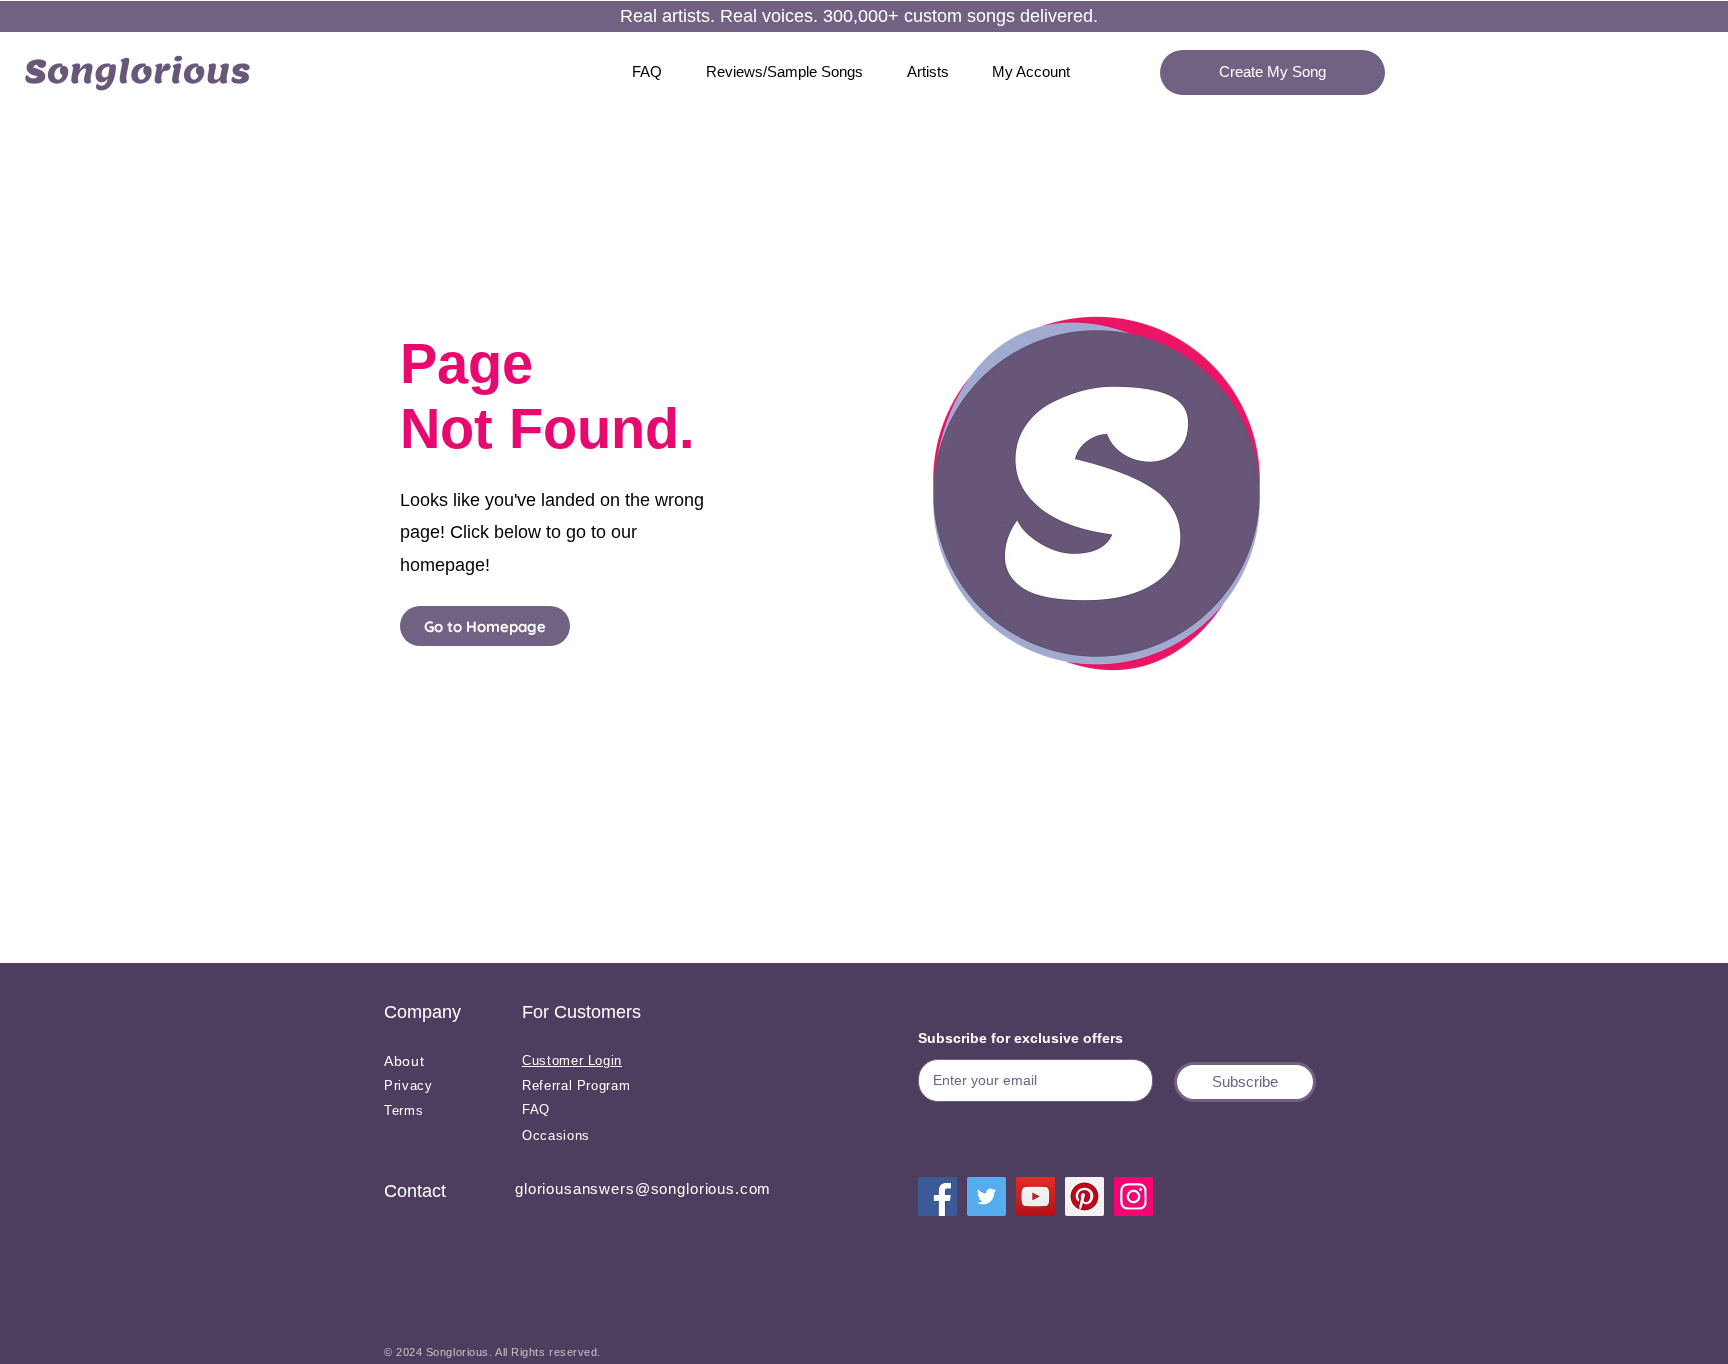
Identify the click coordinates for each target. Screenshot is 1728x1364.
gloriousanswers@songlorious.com (643, 1188)
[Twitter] (986, 1196)
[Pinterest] (1084, 1196)
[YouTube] (1035, 1196)
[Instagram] (1133, 1196)
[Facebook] (937, 1196)
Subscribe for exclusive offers (1020, 1038)
